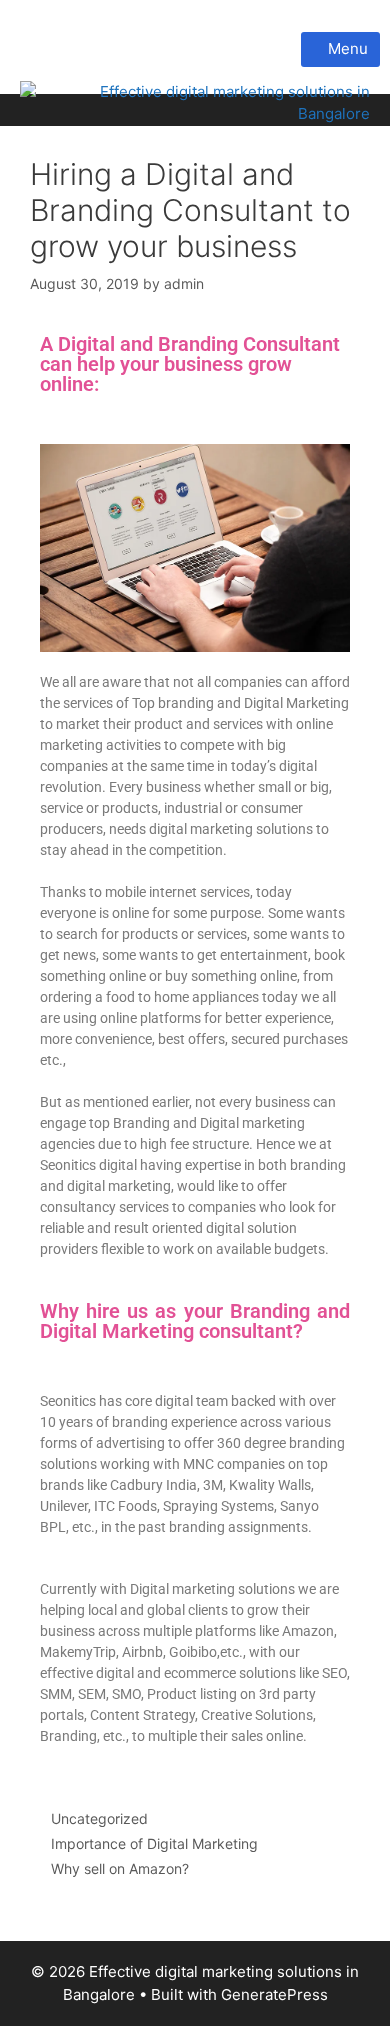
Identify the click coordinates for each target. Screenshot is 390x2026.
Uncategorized (99, 1818)
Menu (346, 48)
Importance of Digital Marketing (154, 1843)
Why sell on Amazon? (120, 1868)
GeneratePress (274, 1994)
